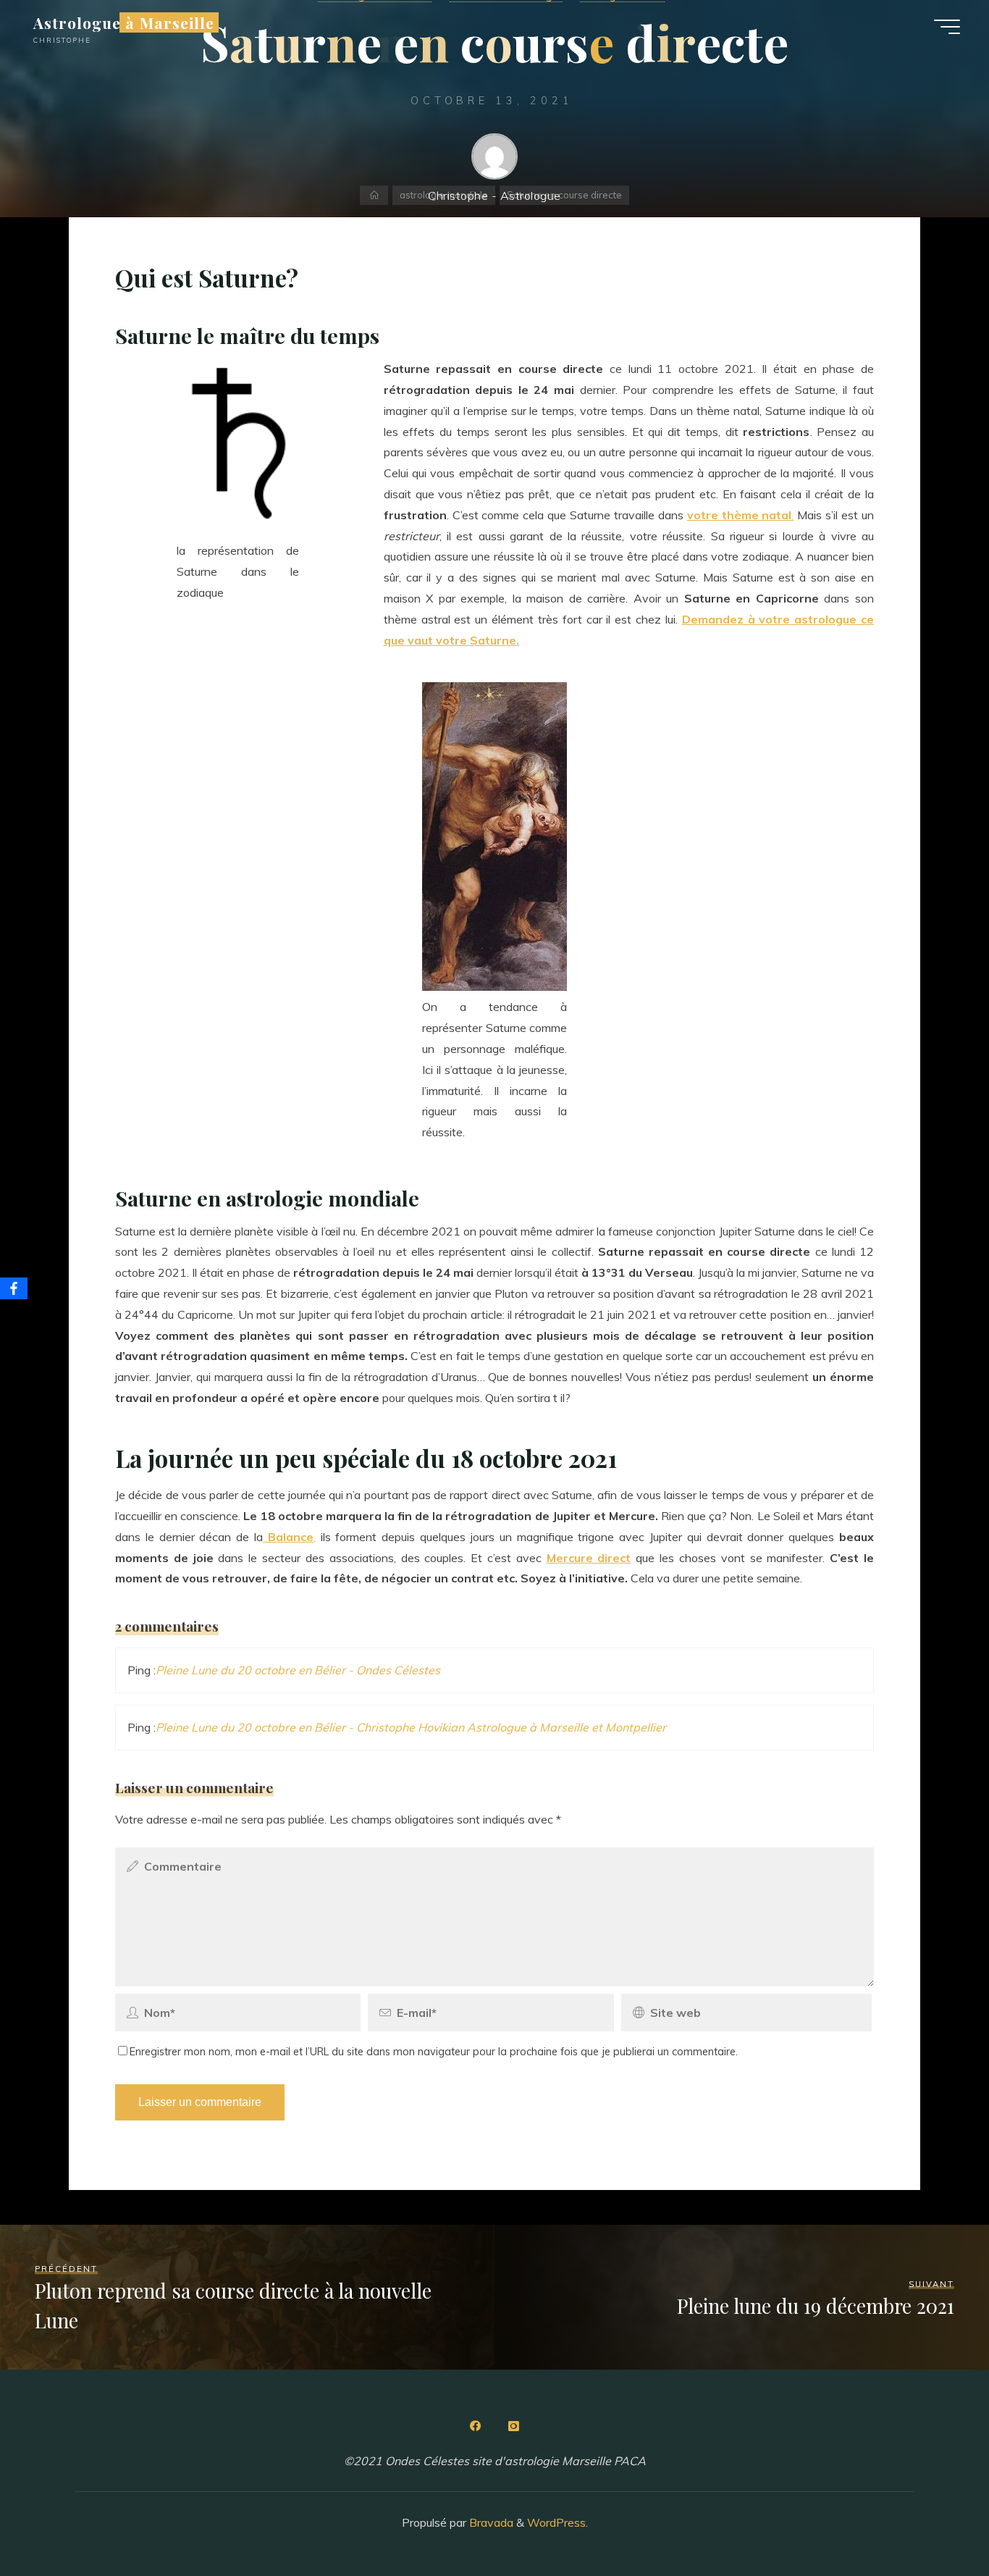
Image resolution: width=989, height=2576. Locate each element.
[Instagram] (513, 2426)
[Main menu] (947, 27)
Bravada (490, 2522)
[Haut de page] (933, 2520)
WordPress (556, 2522)
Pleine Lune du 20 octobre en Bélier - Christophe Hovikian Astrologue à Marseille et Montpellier (411, 1727)
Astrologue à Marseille (124, 22)
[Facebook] (476, 2426)
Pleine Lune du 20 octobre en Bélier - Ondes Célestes (298, 1670)
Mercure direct (589, 1558)
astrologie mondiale (444, 195)
